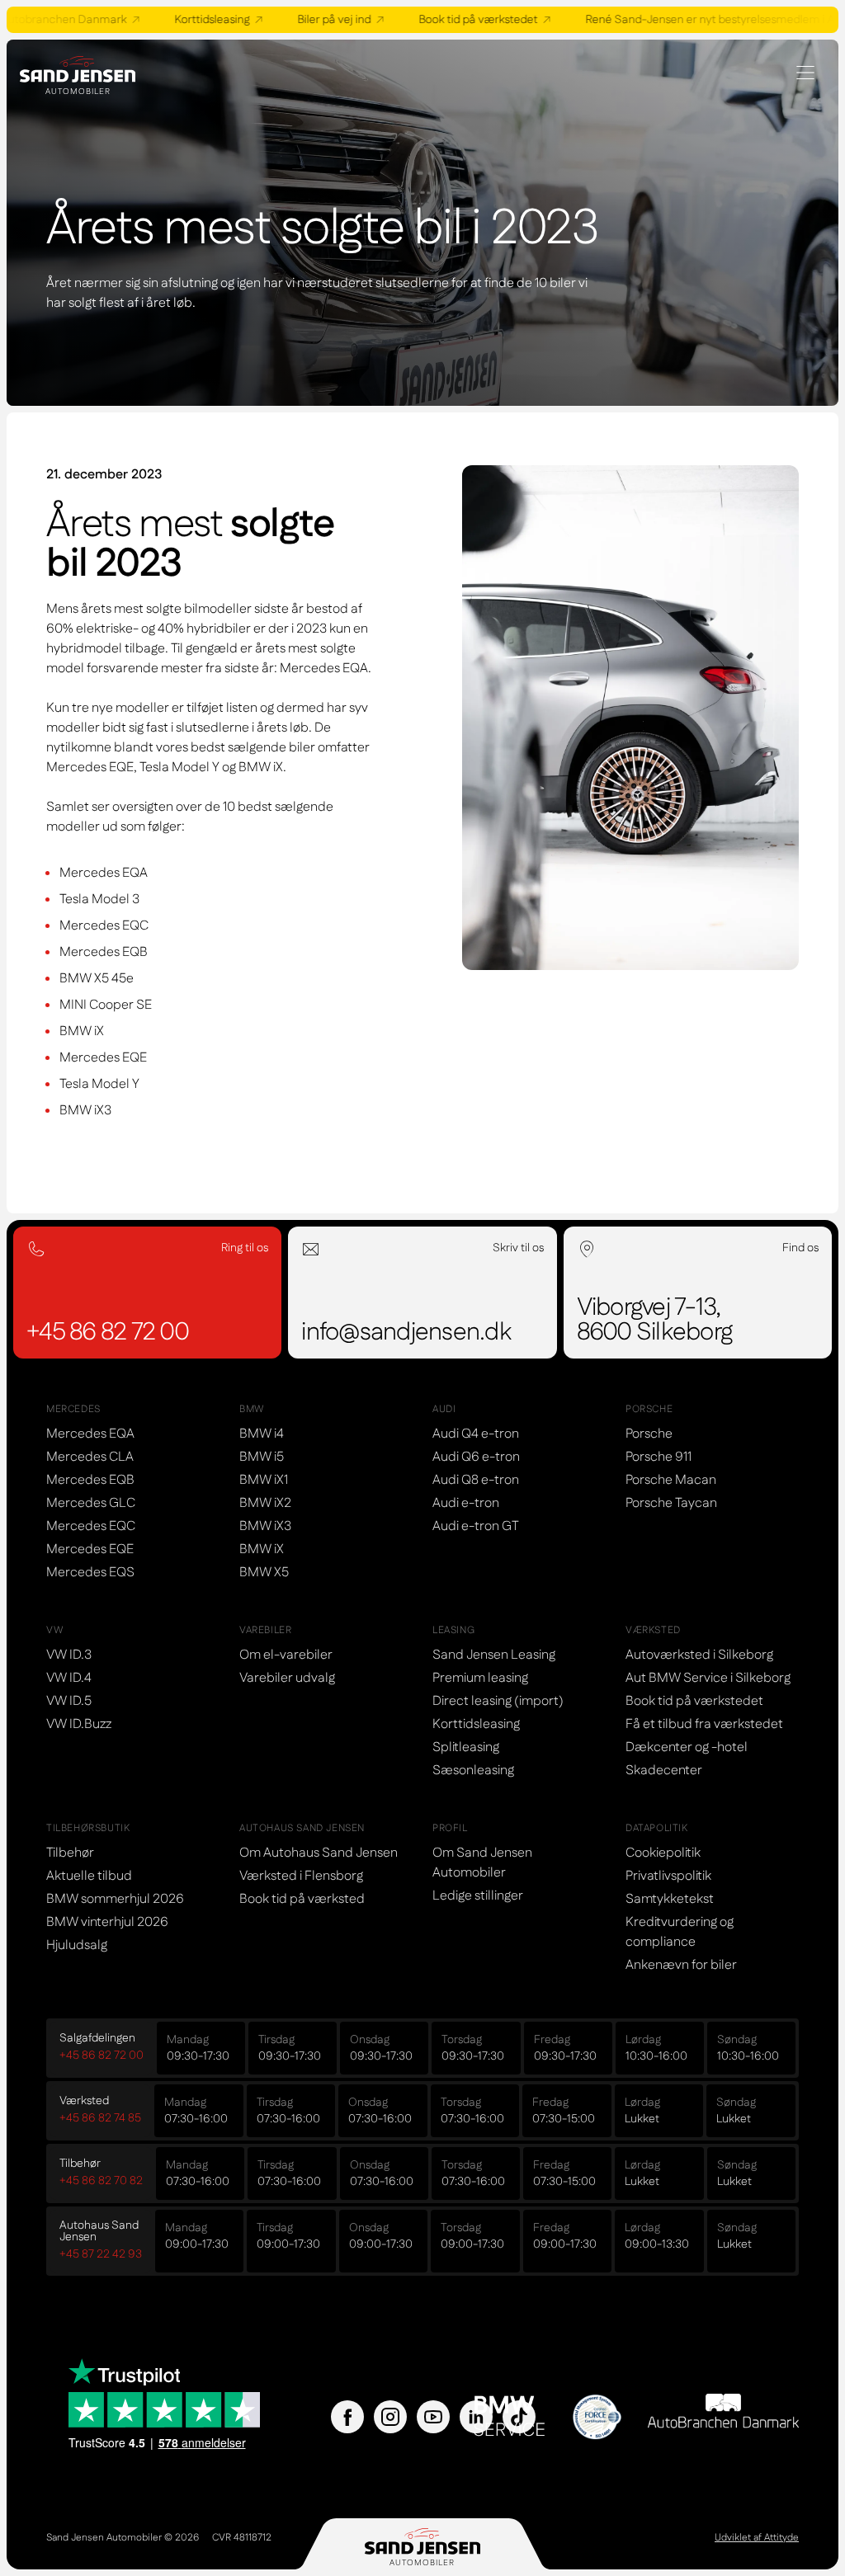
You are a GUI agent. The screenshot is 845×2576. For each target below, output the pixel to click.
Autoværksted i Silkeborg (699, 1655)
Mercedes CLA (90, 1457)
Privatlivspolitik (668, 1876)
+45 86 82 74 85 (100, 2118)
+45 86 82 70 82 (101, 2181)
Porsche (649, 1434)
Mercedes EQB (90, 1480)
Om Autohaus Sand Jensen (319, 1853)
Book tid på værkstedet (466, 20)
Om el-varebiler (286, 1655)
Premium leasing (480, 1678)
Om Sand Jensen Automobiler (482, 1863)
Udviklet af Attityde (757, 2538)
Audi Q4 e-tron (476, 1434)
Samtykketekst (670, 1899)
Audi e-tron (466, 1503)
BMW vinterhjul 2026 (107, 1922)
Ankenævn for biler (681, 1965)
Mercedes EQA (90, 1434)
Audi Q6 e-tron (476, 1457)
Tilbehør (70, 1853)
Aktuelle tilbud (89, 1876)
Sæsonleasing (473, 1771)
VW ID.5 (69, 1701)
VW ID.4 (69, 1678)
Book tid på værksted (302, 1899)
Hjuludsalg (77, 1945)
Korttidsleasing (200, 20)
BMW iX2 (265, 1503)
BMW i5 (262, 1457)
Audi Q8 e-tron (476, 1480)
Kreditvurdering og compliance (680, 1932)
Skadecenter (664, 1771)
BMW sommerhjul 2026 (115, 1899)
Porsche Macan (671, 1480)
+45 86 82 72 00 (101, 2056)
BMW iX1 (264, 1480)
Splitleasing (466, 1747)
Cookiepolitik (663, 1853)
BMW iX (262, 1549)
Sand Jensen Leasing (494, 1655)
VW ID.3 (69, 1655)
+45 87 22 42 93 (101, 2254)
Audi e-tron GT (476, 1526)
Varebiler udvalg (287, 1678)
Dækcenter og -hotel (687, 1747)
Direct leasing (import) (498, 1701)
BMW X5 (264, 1573)
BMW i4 (262, 1434)
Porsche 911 (659, 1457)
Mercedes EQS (90, 1573)
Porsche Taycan (671, 1503)
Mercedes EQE (90, 1549)
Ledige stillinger (478, 1896)
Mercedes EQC (91, 1526)
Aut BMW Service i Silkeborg (708, 1678)
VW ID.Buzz (79, 1724)
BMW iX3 (265, 1526)
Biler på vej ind (322, 20)
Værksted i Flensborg (301, 1876)
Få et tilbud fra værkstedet (704, 1724)
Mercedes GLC (91, 1503)
